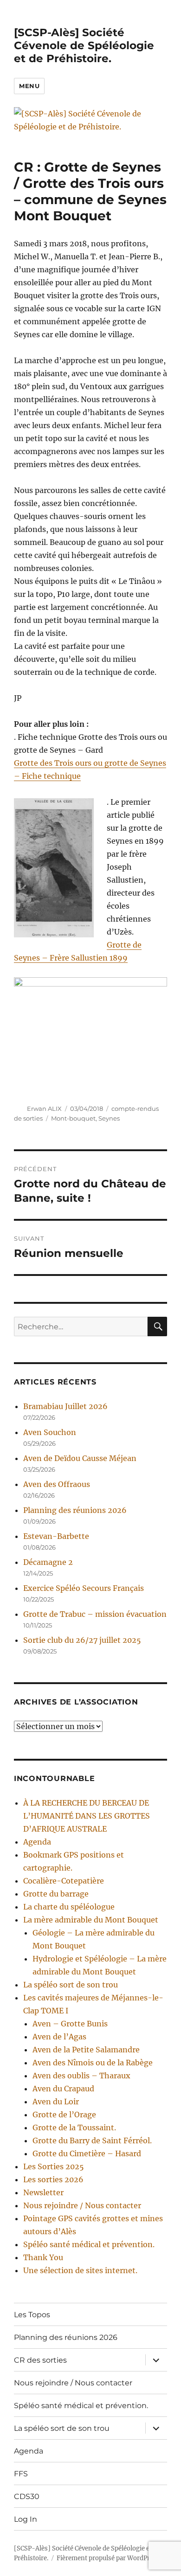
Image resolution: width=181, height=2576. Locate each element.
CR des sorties (40, 2360)
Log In (26, 2519)
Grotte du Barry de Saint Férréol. (92, 2140)
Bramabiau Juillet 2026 (65, 1406)
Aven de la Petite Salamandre (86, 2050)
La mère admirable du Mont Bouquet (91, 1920)
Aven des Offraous (57, 1484)
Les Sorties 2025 (54, 2166)
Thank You (43, 2257)
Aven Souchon (50, 1432)
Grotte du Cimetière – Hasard (87, 2153)
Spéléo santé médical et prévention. (89, 2244)
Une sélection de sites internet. (80, 2270)
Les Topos (32, 2315)
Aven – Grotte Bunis (70, 2024)
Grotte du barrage (56, 1894)
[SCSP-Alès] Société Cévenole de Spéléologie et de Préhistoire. (84, 45)
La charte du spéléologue (69, 1907)
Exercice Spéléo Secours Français (84, 1588)
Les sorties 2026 (53, 2179)
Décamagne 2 (48, 1562)
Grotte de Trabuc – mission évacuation (95, 1614)
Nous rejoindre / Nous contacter (82, 2205)
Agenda (37, 1842)
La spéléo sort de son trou (71, 1985)
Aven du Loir (56, 2102)
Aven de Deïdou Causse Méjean (80, 1458)
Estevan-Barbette (56, 1536)
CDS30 (27, 2496)
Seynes (109, 1118)
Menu (29, 86)
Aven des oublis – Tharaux (81, 2076)
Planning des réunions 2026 (75, 1510)
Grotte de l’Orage (64, 2115)
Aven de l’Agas (59, 2037)
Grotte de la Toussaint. (74, 2127)
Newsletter (43, 2192)
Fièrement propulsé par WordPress (108, 2558)
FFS (21, 2474)
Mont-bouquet (73, 1118)
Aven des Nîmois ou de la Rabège (93, 2063)
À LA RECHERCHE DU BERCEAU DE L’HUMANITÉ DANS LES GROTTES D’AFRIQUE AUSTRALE (87, 1816)
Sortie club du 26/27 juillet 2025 (82, 1640)
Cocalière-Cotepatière (64, 1881)
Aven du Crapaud (63, 2089)
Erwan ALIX (44, 1109)
